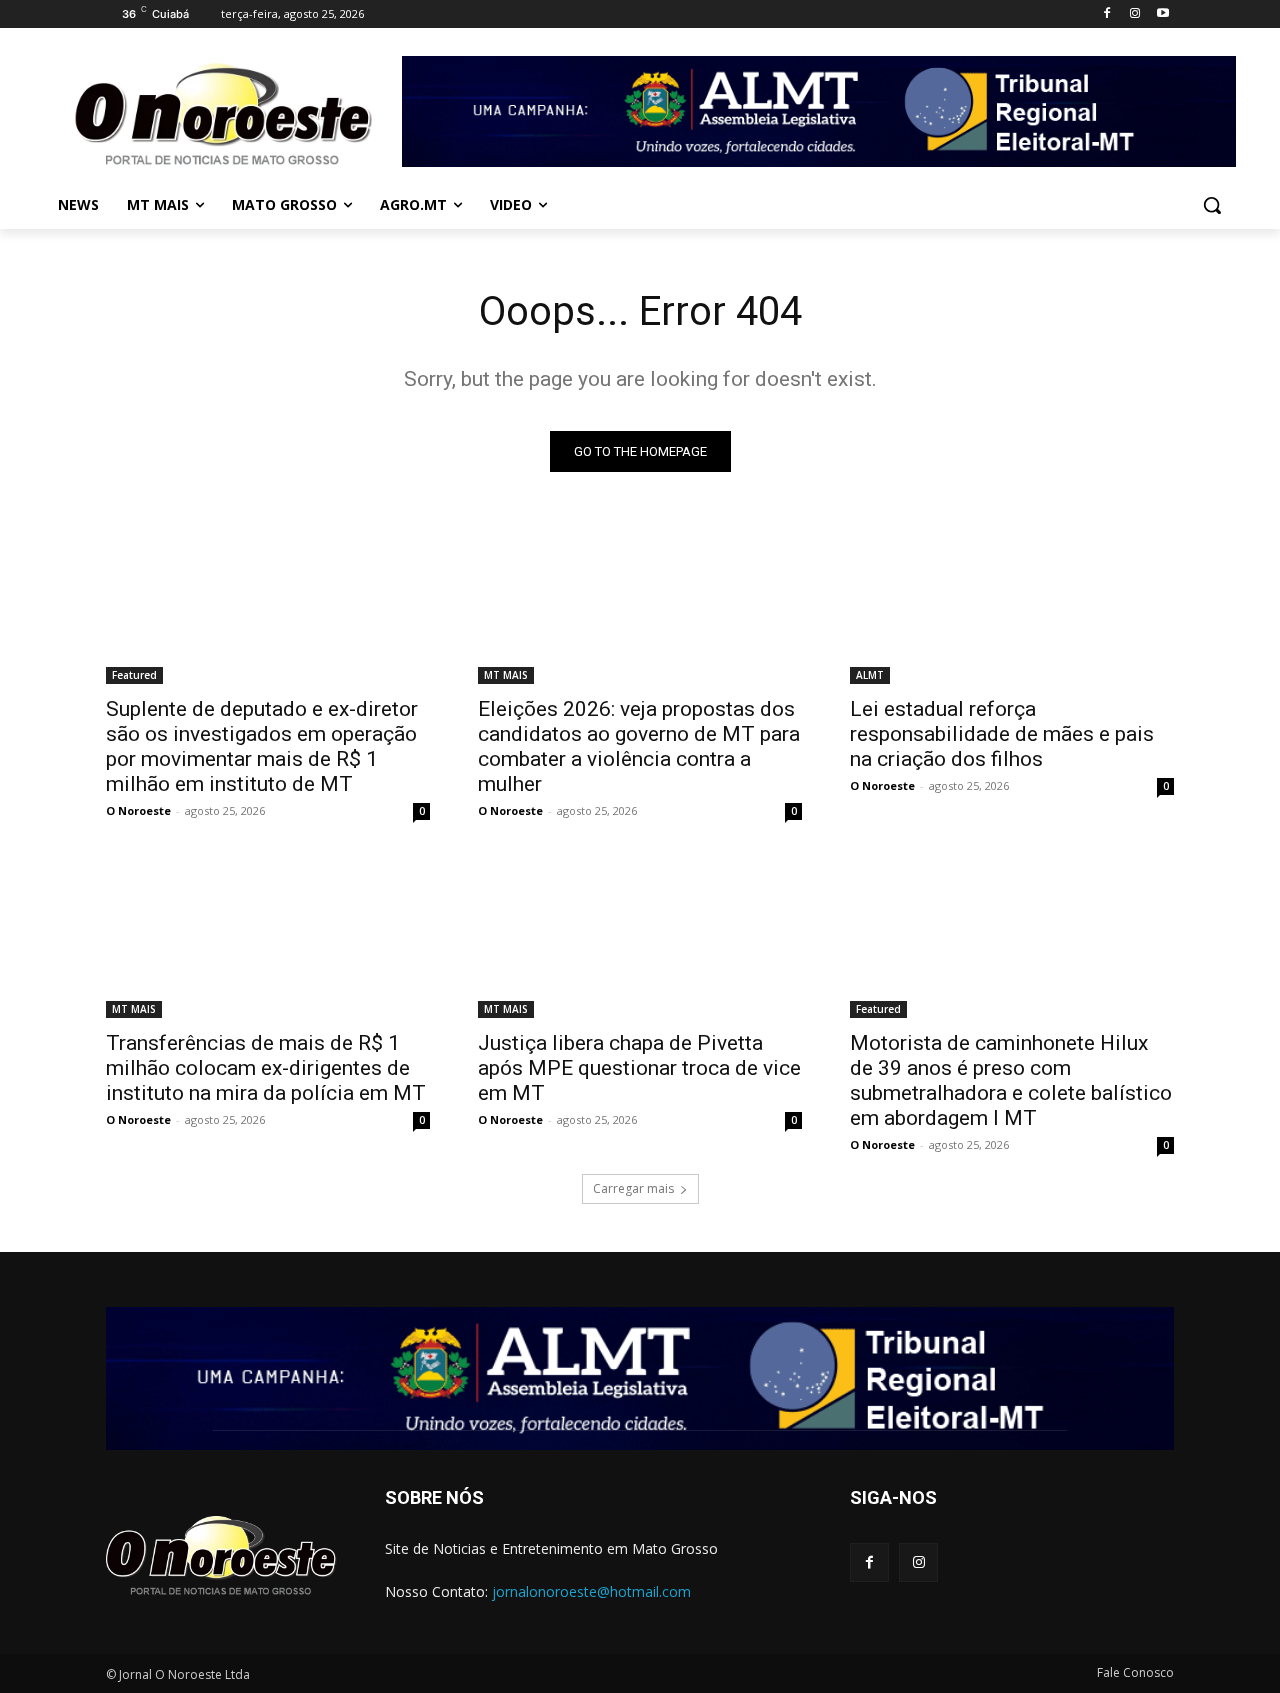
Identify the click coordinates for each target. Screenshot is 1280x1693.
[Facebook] (1107, 14)
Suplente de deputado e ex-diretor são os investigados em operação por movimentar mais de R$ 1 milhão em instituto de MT (262, 746)
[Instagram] (1134, 14)
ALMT (870, 675)
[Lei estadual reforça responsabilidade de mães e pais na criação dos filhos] (1012, 603)
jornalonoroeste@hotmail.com (591, 1591)
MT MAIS (506, 675)
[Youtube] (1162, 14)
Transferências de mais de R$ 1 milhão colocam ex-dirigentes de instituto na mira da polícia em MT (266, 1068)
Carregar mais (633, 1188)
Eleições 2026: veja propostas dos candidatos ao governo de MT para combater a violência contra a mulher (639, 746)
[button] (1212, 205)
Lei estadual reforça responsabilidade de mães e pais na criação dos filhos (1002, 734)
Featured (134, 675)
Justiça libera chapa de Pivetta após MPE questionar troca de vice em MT (639, 1068)
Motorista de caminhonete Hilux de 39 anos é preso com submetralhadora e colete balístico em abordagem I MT (1011, 1080)
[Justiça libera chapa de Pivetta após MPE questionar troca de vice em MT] (640, 937)
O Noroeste (138, 810)
